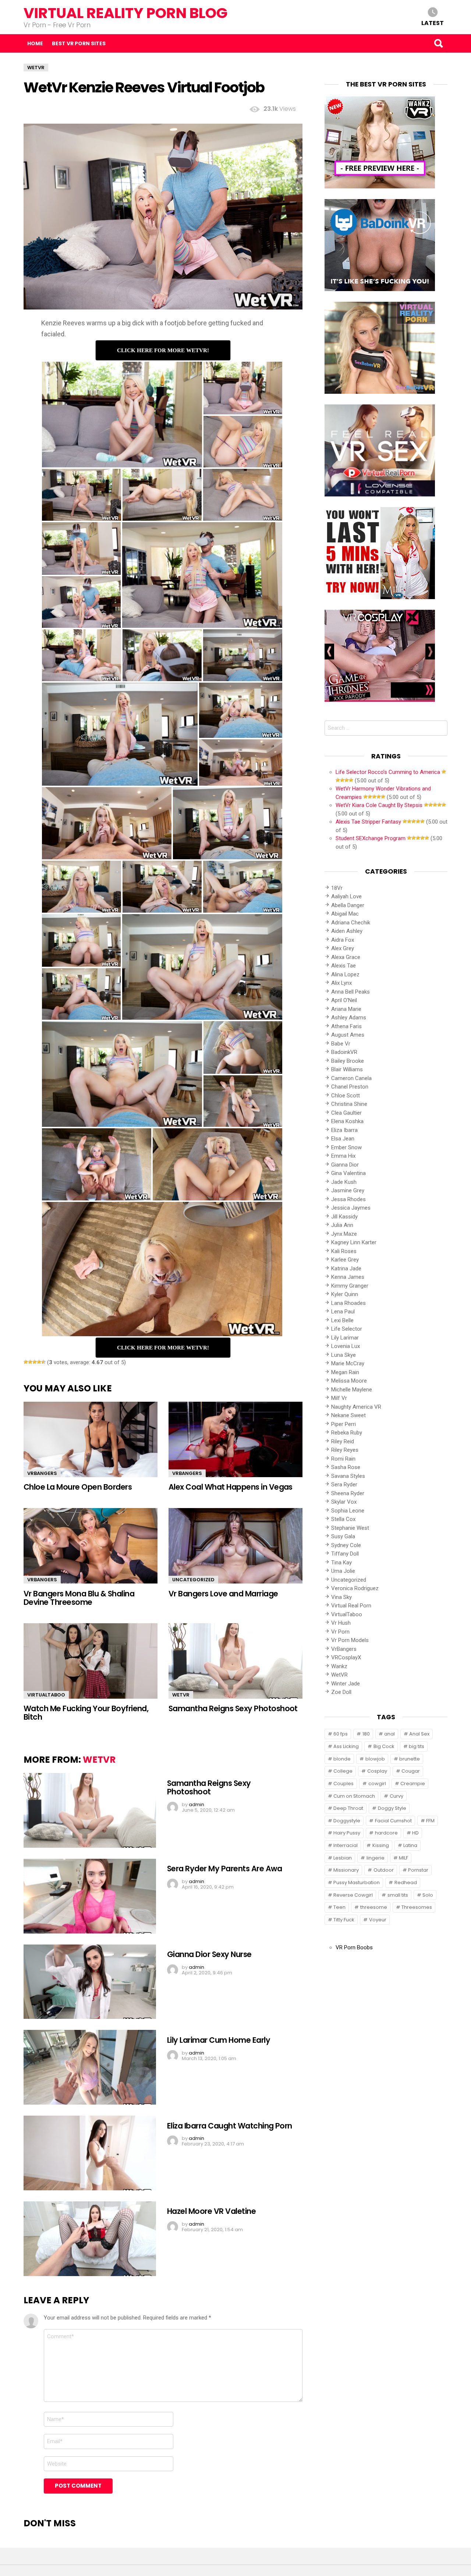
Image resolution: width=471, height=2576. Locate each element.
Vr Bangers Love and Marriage (223, 1594)
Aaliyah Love (346, 896)
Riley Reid (343, 1441)
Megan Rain (345, 1372)
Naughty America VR (356, 1407)
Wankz (339, 1666)
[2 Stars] (30, 1362)
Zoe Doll (341, 1692)
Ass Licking (346, 1746)
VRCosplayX (346, 1657)
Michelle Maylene (352, 1390)
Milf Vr (339, 1398)
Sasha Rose (346, 1467)
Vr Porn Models (350, 1640)
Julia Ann (342, 1225)
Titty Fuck (344, 1920)
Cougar (411, 1771)
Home (35, 43)
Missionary (346, 1870)
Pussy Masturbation (357, 1883)
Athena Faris (346, 1026)
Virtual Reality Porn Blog (125, 13)
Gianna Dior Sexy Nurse (209, 1954)
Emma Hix (343, 1156)
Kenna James (348, 1277)
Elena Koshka (347, 1121)
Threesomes (417, 1907)
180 (366, 1734)
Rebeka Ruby (347, 1433)
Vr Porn (340, 1632)
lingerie (376, 1858)
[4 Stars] (39, 1362)
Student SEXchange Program (371, 838)
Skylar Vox (344, 1502)
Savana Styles (348, 1476)
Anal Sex (419, 1734)
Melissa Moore (349, 1381)
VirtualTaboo (46, 1695)
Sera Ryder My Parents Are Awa (224, 1869)
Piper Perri (343, 1424)
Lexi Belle (342, 1320)
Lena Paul (343, 1312)
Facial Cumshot (393, 1821)
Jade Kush (344, 1182)
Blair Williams (347, 1069)
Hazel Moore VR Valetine (211, 2211)
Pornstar (418, 1870)
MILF (403, 1858)
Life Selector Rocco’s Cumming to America (388, 772)
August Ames (348, 1035)
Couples (343, 1784)
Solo (428, 1895)
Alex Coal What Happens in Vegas (231, 1487)
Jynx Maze (344, 1234)
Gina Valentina (348, 1173)
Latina (410, 1845)
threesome (374, 1907)
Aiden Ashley (347, 931)
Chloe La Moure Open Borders (78, 1487)
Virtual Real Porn (351, 1606)
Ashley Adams (349, 1018)
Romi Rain (343, 1459)
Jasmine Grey (348, 1190)
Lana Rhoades (348, 1303)
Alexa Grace (346, 957)
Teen (339, 1907)
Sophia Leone (348, 1511)
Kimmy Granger (350, 1286)
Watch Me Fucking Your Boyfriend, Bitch (86, 1713)
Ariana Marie (346, 1009)
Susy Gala (343, 1536)
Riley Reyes (345, 1450)
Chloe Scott (346, 1096)
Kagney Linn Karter (354, 1242)
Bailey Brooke (348, 1061)
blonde (342, 1759)
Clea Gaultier (346, 1113)
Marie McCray (348, 1363)
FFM (430, 1821)
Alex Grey (343, 948)
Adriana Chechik (351, 923)
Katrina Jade (346, 1268)
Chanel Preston (350, 1087)
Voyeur (378, 1920)
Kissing (381, 1845)
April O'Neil (344, 1000)
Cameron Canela (351, 1078)
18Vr (337, 888)
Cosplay (377, 1771)
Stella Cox (343, 1519)
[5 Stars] (43, 1362)
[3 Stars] (35, 1362)
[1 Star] (26, 1362)
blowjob (375, 1759)
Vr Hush (341, 1623)
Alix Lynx (341, 983)
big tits (417, 1746)
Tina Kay (341, 1563)
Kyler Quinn (345, 1294)
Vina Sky (341, 1597)
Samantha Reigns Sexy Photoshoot (233, 1708)
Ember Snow (346, 1147)
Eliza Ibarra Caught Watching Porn (230, 2126)
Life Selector (347, 1329)
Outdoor (384, 1870)
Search (438, 43)
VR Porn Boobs (354, 1947)
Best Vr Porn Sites (79, 43)
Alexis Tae (343, 966)
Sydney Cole (346, 1545)
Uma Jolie (343, 1571)
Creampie (413, 1784)
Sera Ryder (344, 1485)
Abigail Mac (345, 914)
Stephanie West (350, 1528)
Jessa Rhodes (348, 1199)
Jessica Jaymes (351, 1208)
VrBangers (42, 1473)
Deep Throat (348, 1808)
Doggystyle (347, 1821)
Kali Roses (344, 1251)
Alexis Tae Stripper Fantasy (368, 822)
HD (415, 1833)
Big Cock (384, 1746)
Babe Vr (341, 1044)
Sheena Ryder (348, 1493)
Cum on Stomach (354, 1796)
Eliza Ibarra (344, 1130)
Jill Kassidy (344, 1217)
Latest (433, 23)
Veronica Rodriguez (355, 1588)
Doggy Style (392, 1808)
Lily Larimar (345, 1338)
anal (389, 1734)
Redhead (406, 1883)
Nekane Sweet (348, 1415)
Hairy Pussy (347, 1833)
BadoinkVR (344, 1052)
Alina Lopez (345, 974)
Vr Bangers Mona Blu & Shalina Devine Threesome (79, 1598)
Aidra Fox (343, 940)
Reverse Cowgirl (353, 1895)
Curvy (396, 1796)
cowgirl (377, 1784)
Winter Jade (346, 1684)
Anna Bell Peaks (350, 992)
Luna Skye (343, 1355)
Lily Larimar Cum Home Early (219, 2040)
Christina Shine (349, 1104)
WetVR (181, 1695)
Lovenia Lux (346, 1346)
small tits (398, 1895)
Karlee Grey (345, 1260)
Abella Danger (348, 905)
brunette (410, 1759)
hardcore (386, 1833)
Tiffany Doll (345, 1554)
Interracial (346, 1845)
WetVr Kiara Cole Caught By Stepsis (379, 805)
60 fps (341, 1734)
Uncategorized (193, 1580)
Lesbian (343, 1858)
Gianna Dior (345, 1165)
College (343, 1771)
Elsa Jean (343, 1139)
